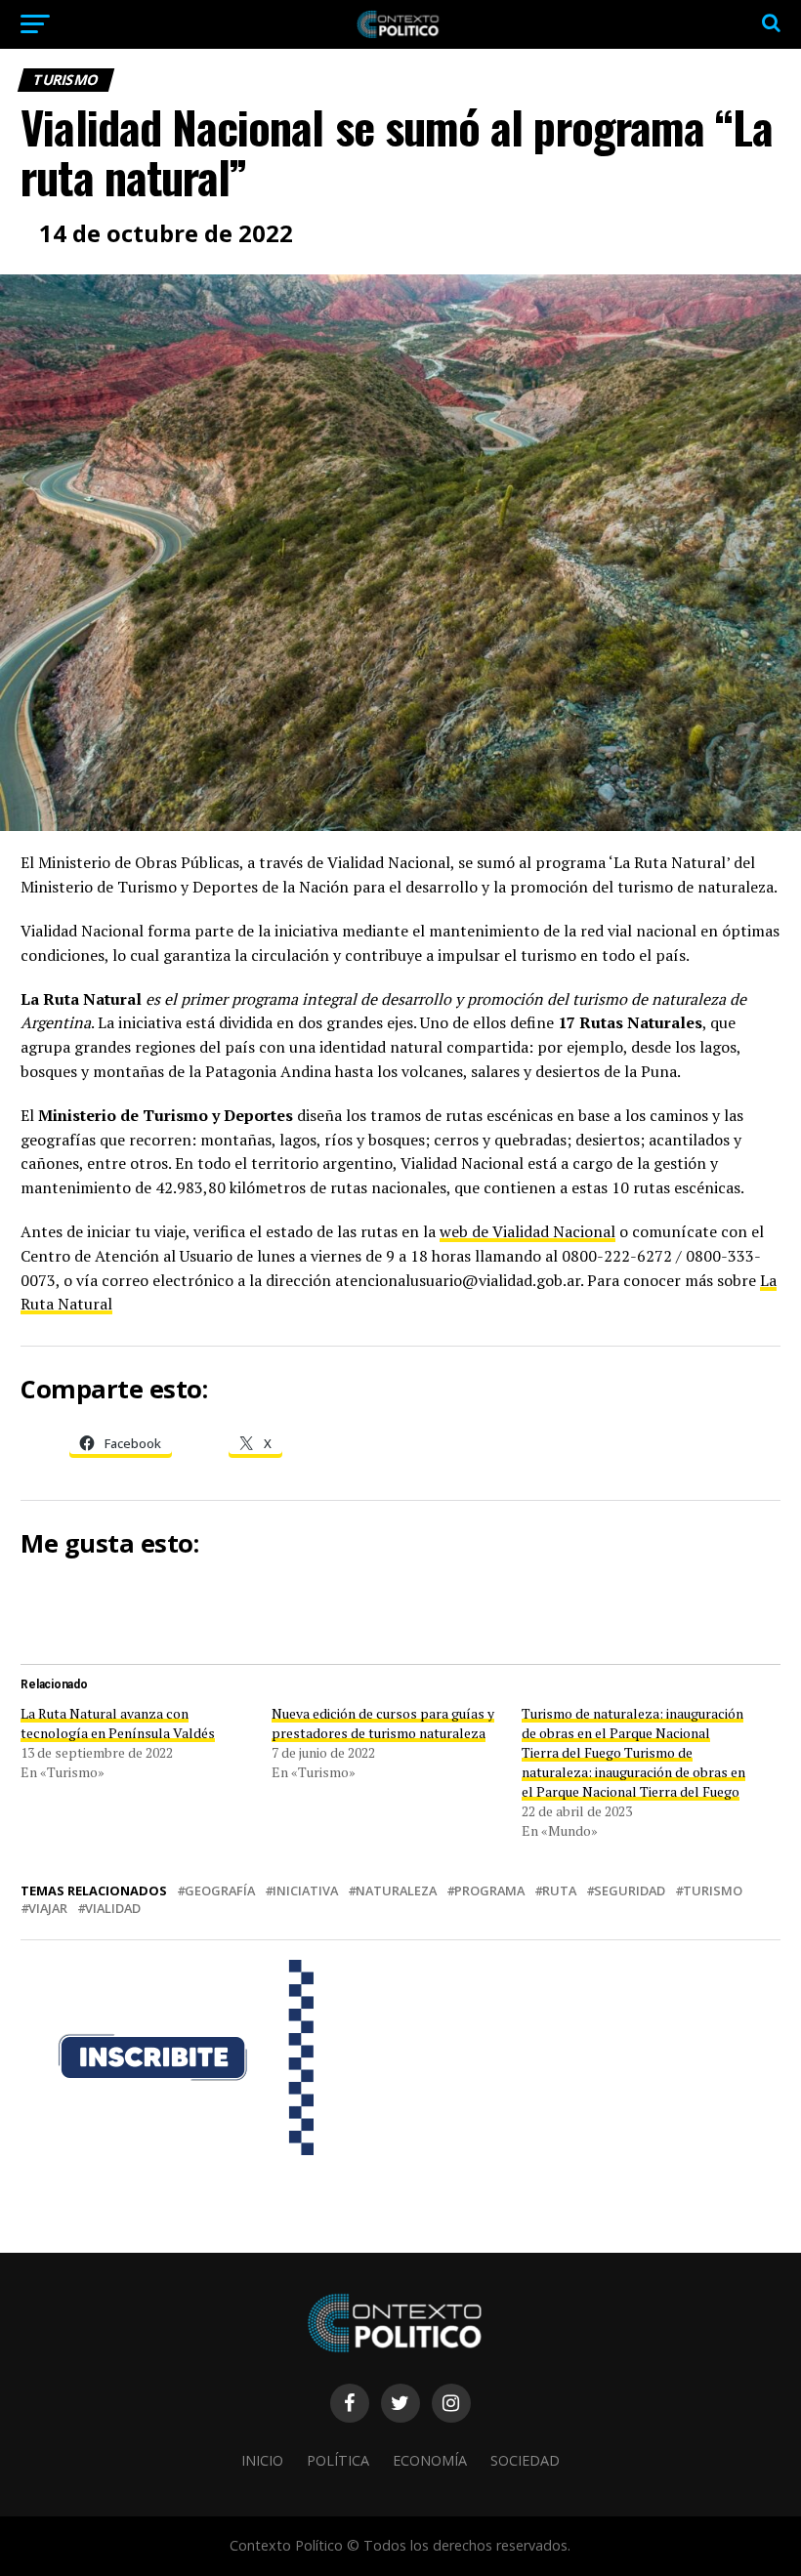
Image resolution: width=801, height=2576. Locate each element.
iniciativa (305, 1891)
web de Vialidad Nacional (527, 1231)
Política (338, 2460)
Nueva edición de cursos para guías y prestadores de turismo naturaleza (383, 1723)
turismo (713, 1891)
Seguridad (630, 1891)
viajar (48, 1909)
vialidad (113, 1909)
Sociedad (525, 2460)
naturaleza (396, 1891)
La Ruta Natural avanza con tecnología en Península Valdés (118, 1723)
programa (489, 1891)
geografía (220, 1891)
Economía (430, 2460)
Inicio (262, 2460)
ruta (559, 1891)
